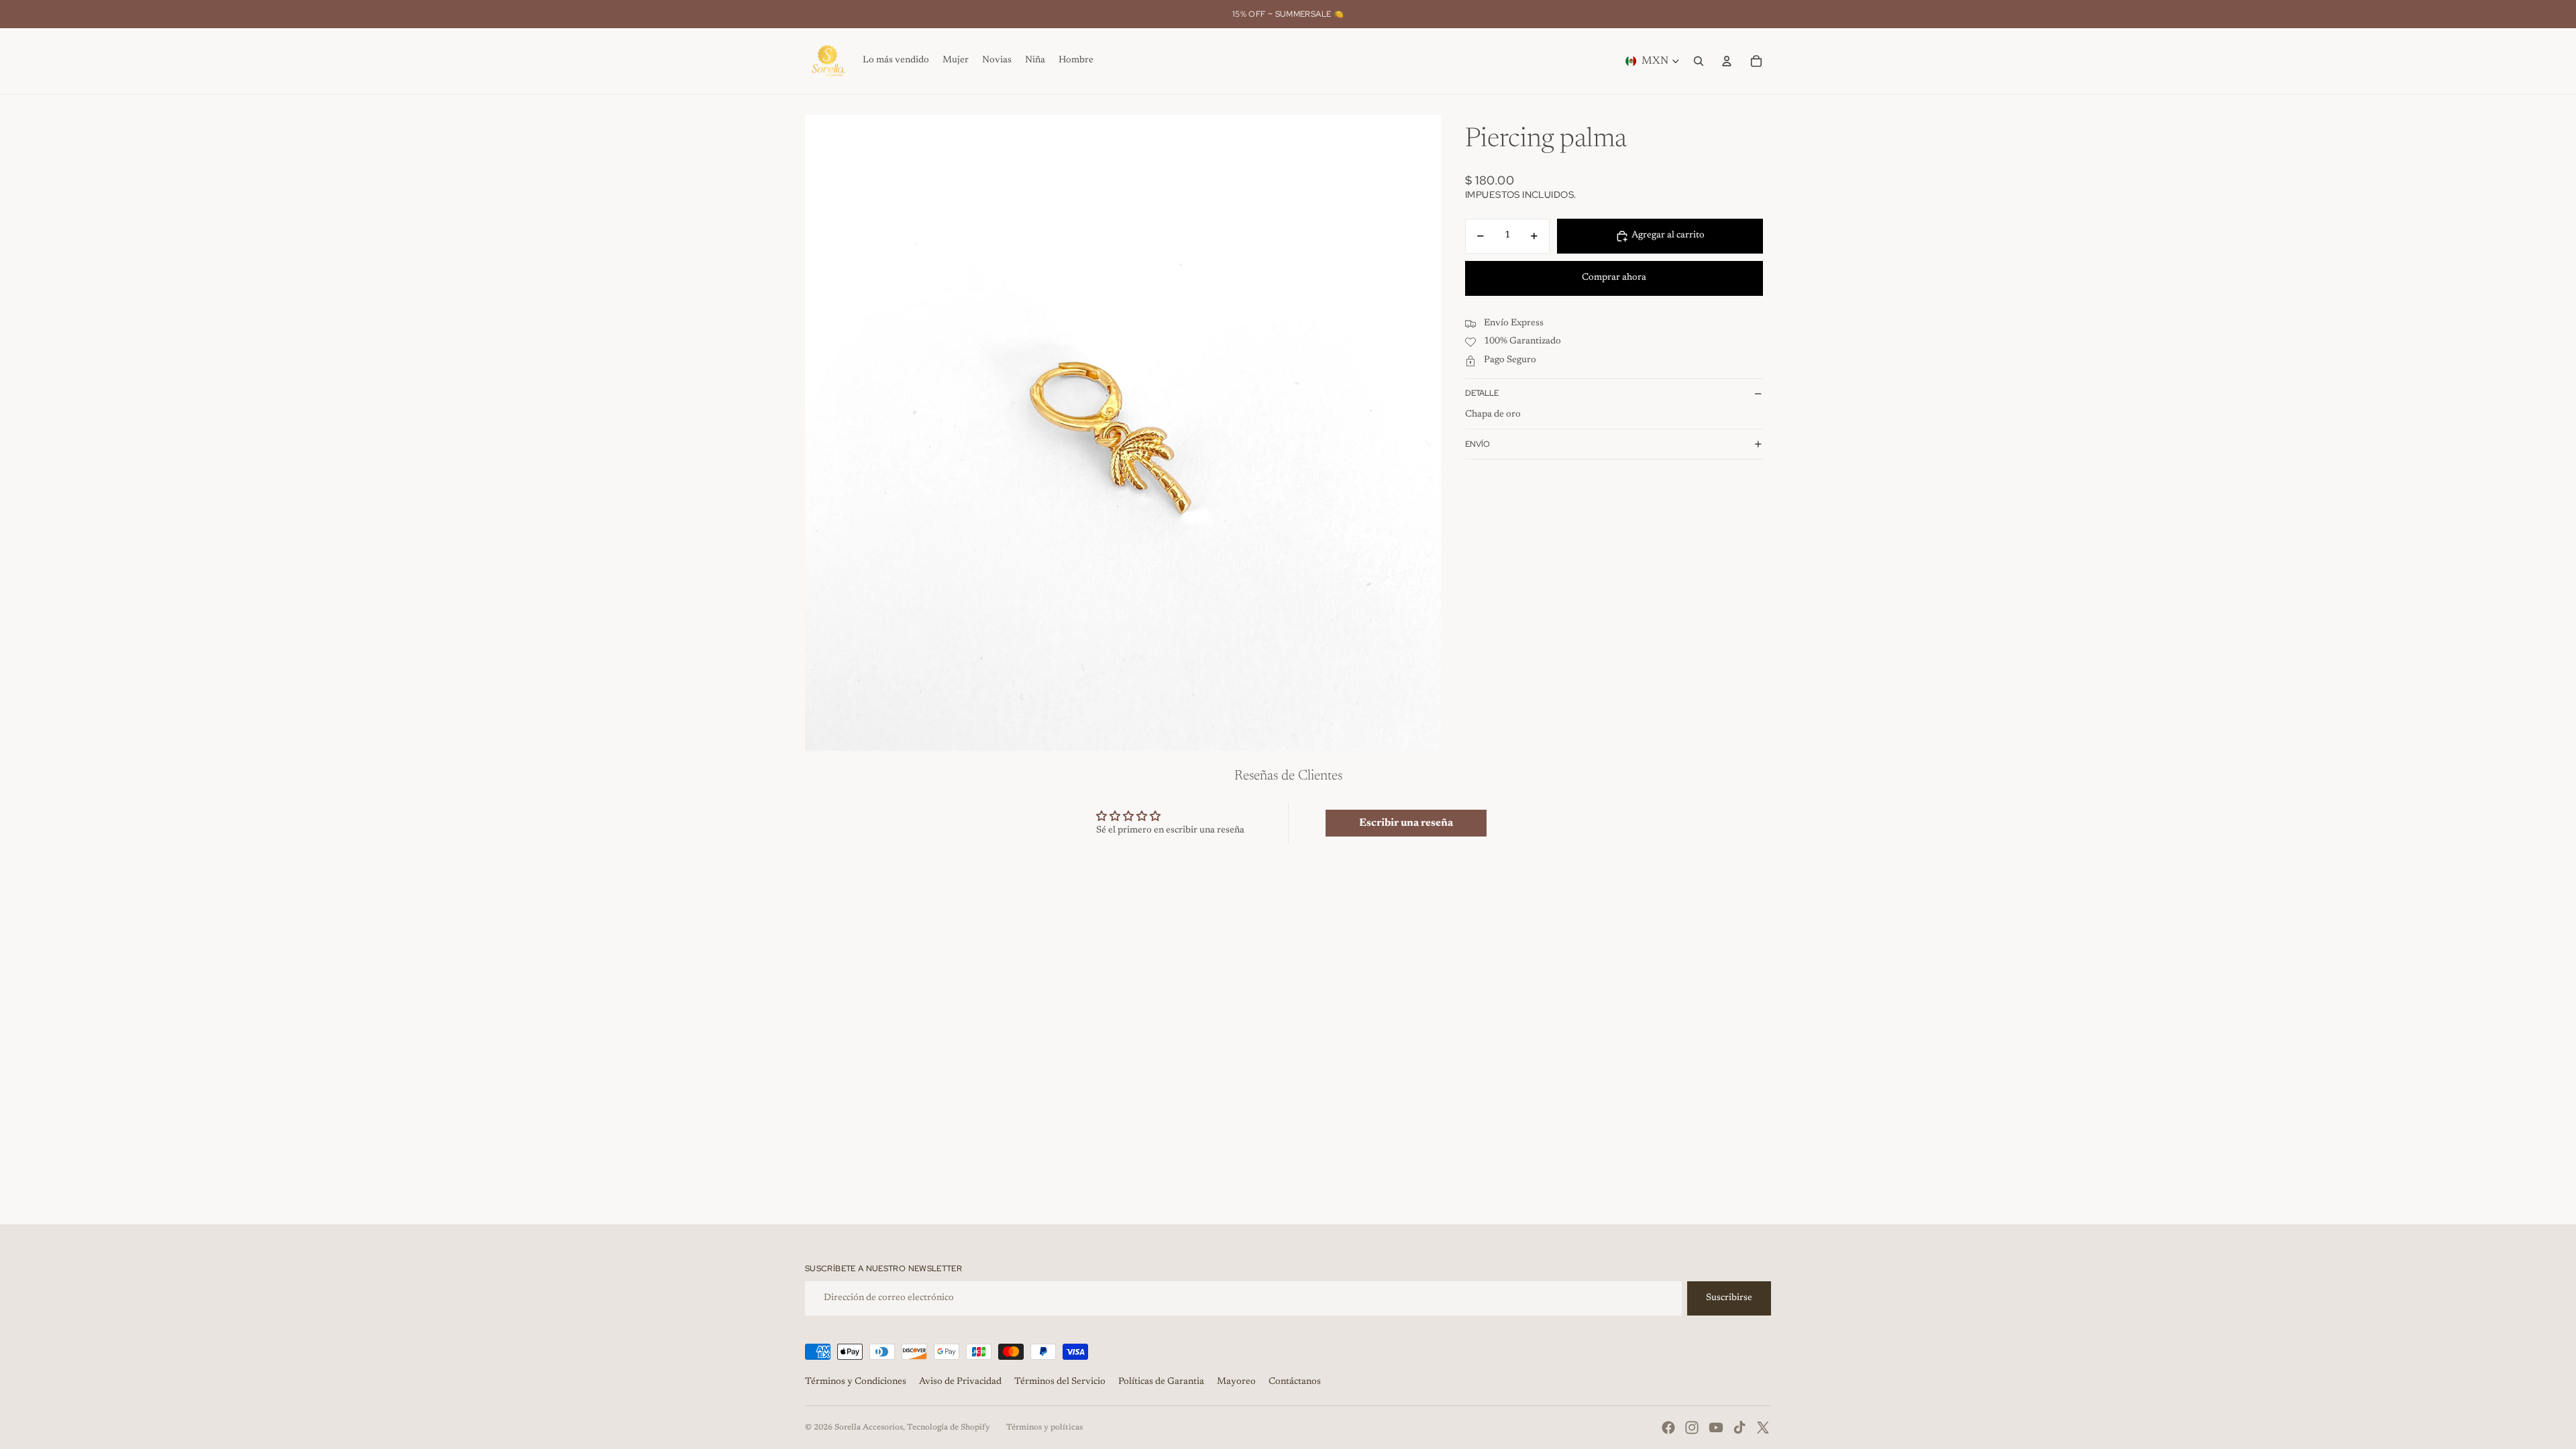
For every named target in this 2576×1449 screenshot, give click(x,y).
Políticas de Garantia (1161, 1382)
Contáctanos (1295, 1382)
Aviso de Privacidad (960, 1382)
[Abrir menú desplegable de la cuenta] (1727, 61)
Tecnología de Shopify (949, 1428)
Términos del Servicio (1060, 1382)
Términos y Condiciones (856, 1382)
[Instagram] (1692, 1428)
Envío (1478, 444)
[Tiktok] (1739, 1428)
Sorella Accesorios (869, 1428)
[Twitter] (1763, 1428)
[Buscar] (1699, 61)
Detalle (1482, 393)
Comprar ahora (1614, 278)
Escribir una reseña (1406, 823)
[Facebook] (1668, 1428)
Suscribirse (1729, 1298)
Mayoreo (1236, 1382)
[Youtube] (1716, 1428)
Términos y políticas (1044, 1428)
